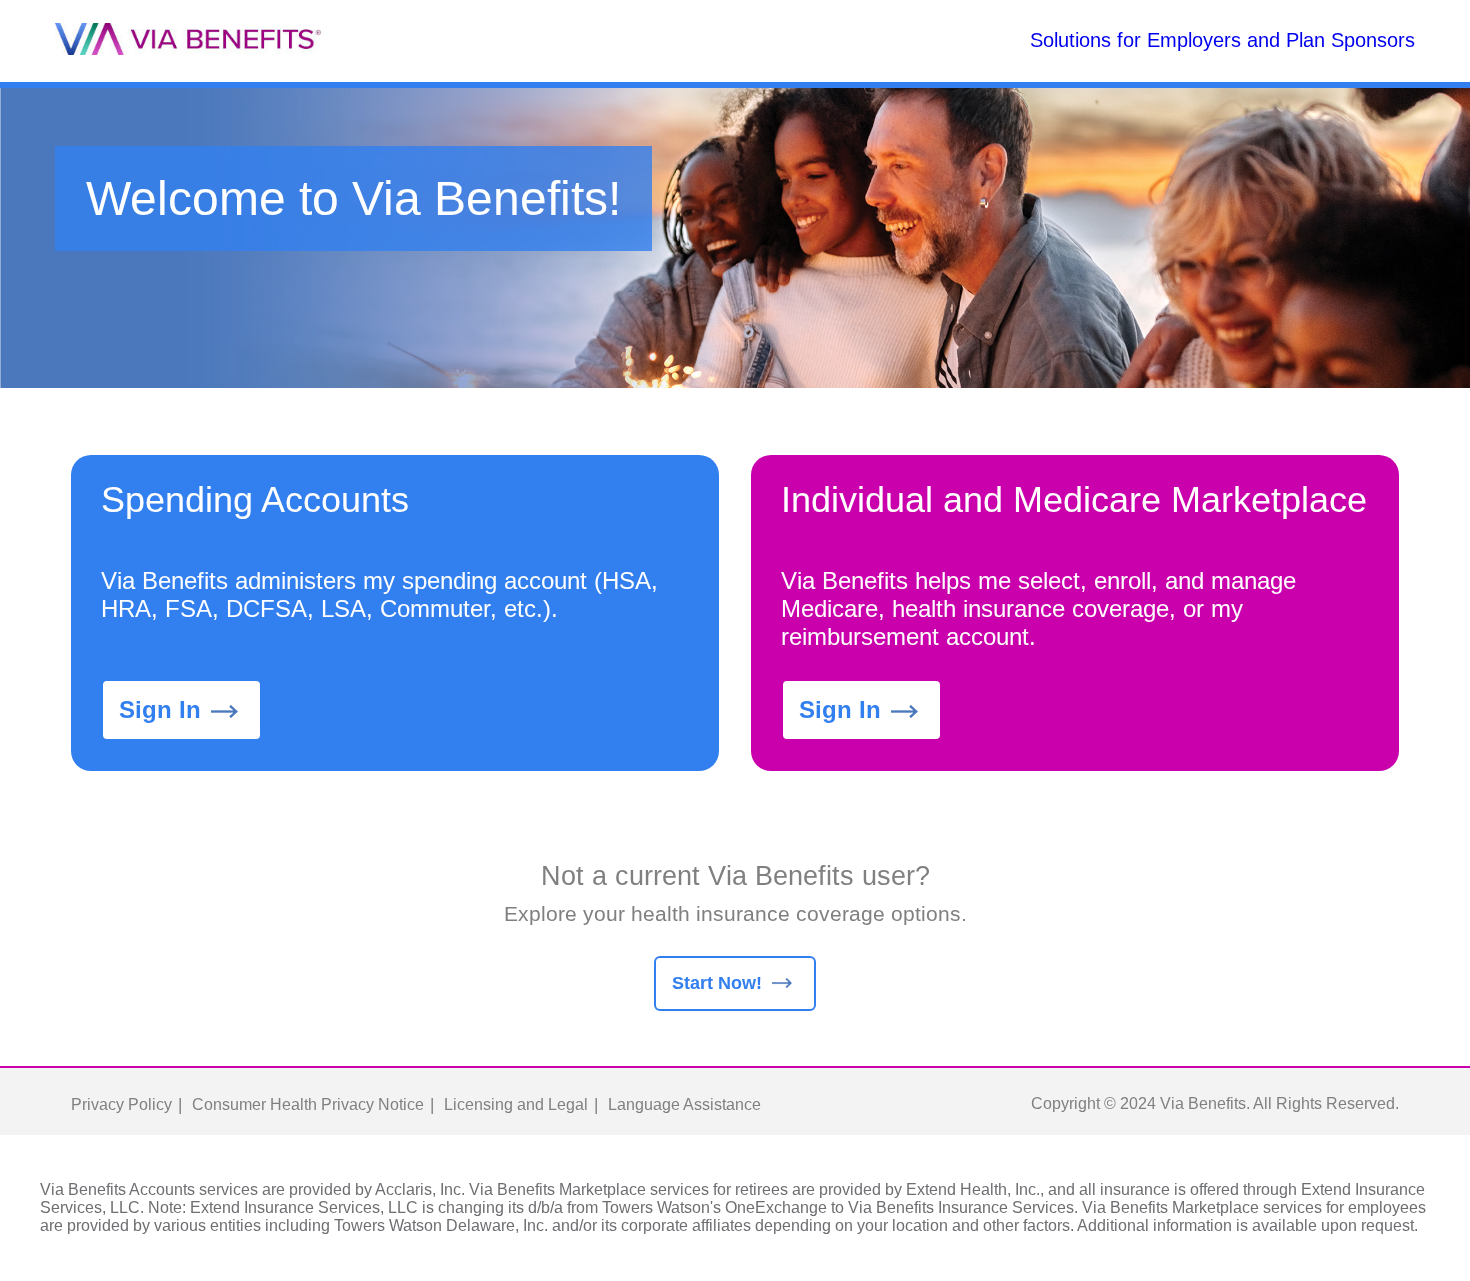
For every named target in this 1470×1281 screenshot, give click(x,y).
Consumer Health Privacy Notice (308, 1104)
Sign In (160, 709)
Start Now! (717, 983)
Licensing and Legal (516, 1104)
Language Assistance (684, 1104)
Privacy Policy (121, 1104)
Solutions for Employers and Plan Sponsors (1222, 40)
